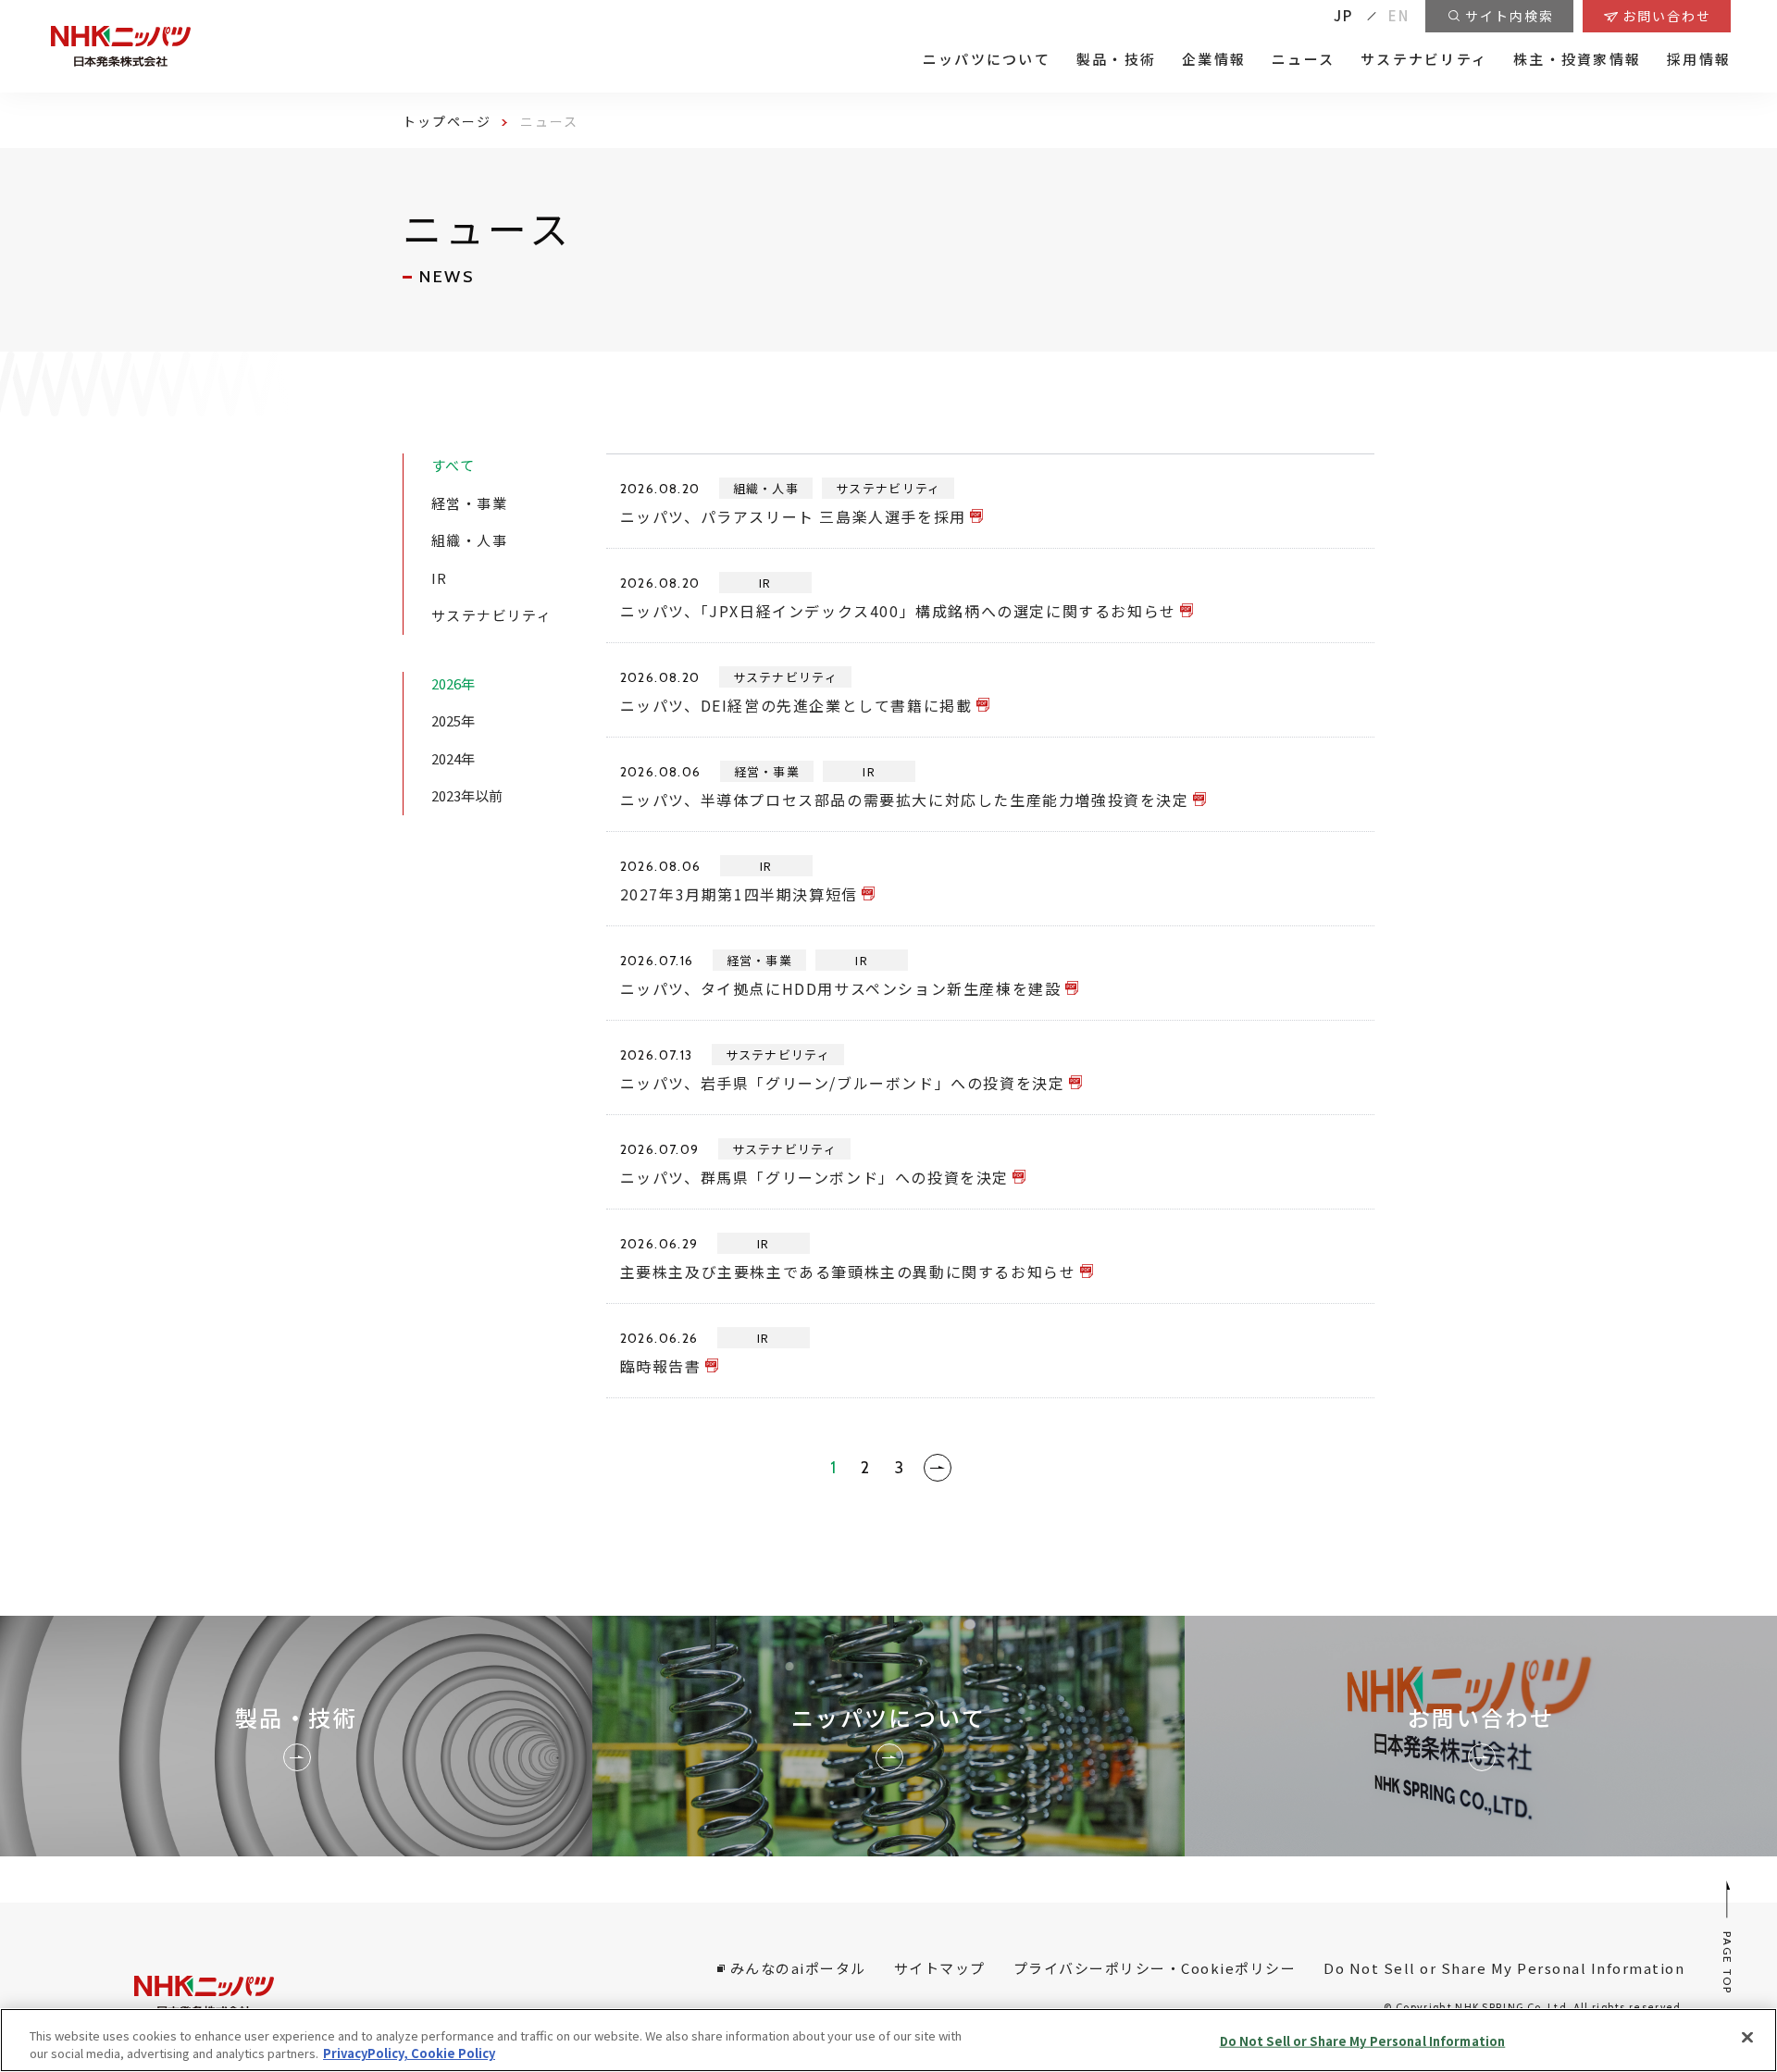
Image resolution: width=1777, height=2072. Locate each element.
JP (1344, 15)
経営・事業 (469, 503)
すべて (453, 465)
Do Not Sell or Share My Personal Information (1363, 2041)
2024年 (453, 758)
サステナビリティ (1424, 59)
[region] (888, 2040)
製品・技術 (1116, 59)
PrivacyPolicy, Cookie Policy (409, 2053)
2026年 (453, 683)
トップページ (447, 121)
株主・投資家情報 (1577, 59)
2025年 (453, 720)
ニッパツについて (987, 59)
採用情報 (1699, 59)
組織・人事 (469, 540)
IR (440, 578)
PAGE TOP (1728, 1963)
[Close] (1747, 2038)
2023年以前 (467, 795)
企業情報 (1214, 59)
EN (1399, 15)
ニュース (1303, 59)
